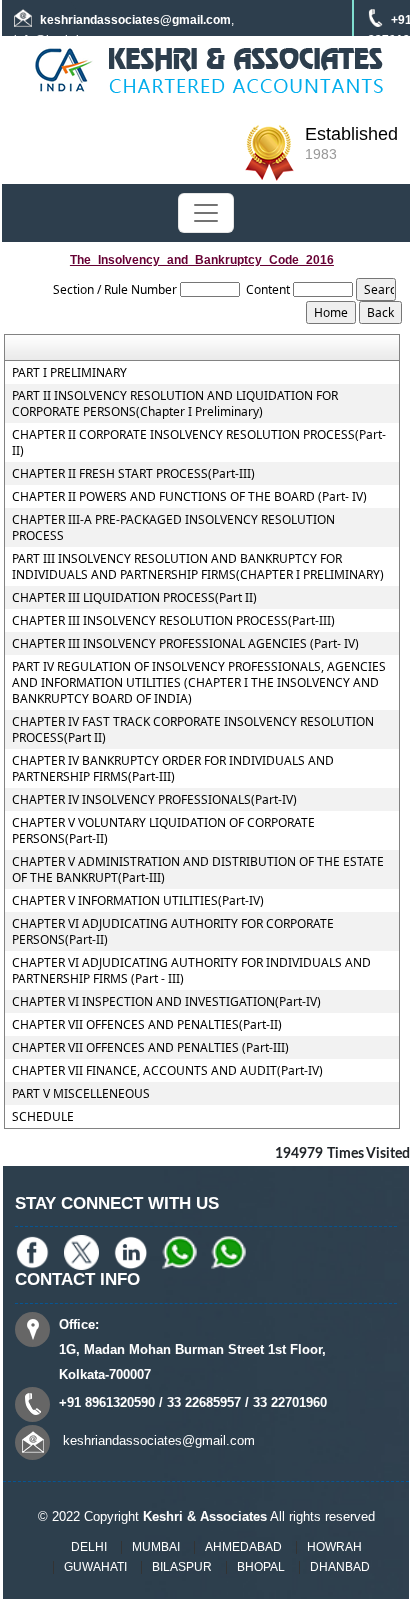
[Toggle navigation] (206, 213)
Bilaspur (182, 1567)
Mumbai (156, 1547)
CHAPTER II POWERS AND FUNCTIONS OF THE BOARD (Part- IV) (189, 497)
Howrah (334, 1547)
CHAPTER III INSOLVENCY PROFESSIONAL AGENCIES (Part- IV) (185, 644)
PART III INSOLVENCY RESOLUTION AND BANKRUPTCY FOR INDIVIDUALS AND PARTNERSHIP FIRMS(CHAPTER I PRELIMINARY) (198, 567)
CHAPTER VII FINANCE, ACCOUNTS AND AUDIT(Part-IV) (167, 1071)
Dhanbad (340, 1567)
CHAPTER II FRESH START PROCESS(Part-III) (133, 474)
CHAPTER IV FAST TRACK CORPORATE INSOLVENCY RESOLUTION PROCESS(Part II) (193, 730)
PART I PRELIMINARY (69, 373)
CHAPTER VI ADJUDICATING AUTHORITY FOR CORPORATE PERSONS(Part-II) (173, 932)
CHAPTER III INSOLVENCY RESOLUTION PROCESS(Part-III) (173, 621)
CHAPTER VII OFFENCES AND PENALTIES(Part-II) (147, 1025)
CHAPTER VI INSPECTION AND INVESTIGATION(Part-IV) (166, 1002)
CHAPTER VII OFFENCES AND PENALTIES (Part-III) (150, 1048)
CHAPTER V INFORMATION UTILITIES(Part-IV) (138, 901)
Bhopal (261, 1567)
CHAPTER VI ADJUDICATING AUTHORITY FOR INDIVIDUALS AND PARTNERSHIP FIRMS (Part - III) (191, 971)
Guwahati (95, 1567)
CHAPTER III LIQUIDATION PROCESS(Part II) (134, 598)
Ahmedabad (243, 1547)
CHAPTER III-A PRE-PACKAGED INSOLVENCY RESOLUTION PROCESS (173, 528)
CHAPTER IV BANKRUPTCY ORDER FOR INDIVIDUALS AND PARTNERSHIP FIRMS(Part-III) (173, 769)
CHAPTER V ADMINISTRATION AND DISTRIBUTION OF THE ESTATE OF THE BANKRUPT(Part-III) (198, 870)
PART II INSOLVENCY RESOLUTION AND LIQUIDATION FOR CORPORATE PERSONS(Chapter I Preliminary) (175, 404)
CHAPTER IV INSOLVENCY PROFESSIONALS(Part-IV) (154, 800)
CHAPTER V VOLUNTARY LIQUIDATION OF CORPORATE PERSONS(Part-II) (163, 831)
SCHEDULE (43, 1117)
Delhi (89, 1547)
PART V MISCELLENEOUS (81, 1094)
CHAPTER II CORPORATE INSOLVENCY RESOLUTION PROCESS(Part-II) (199, 443)
